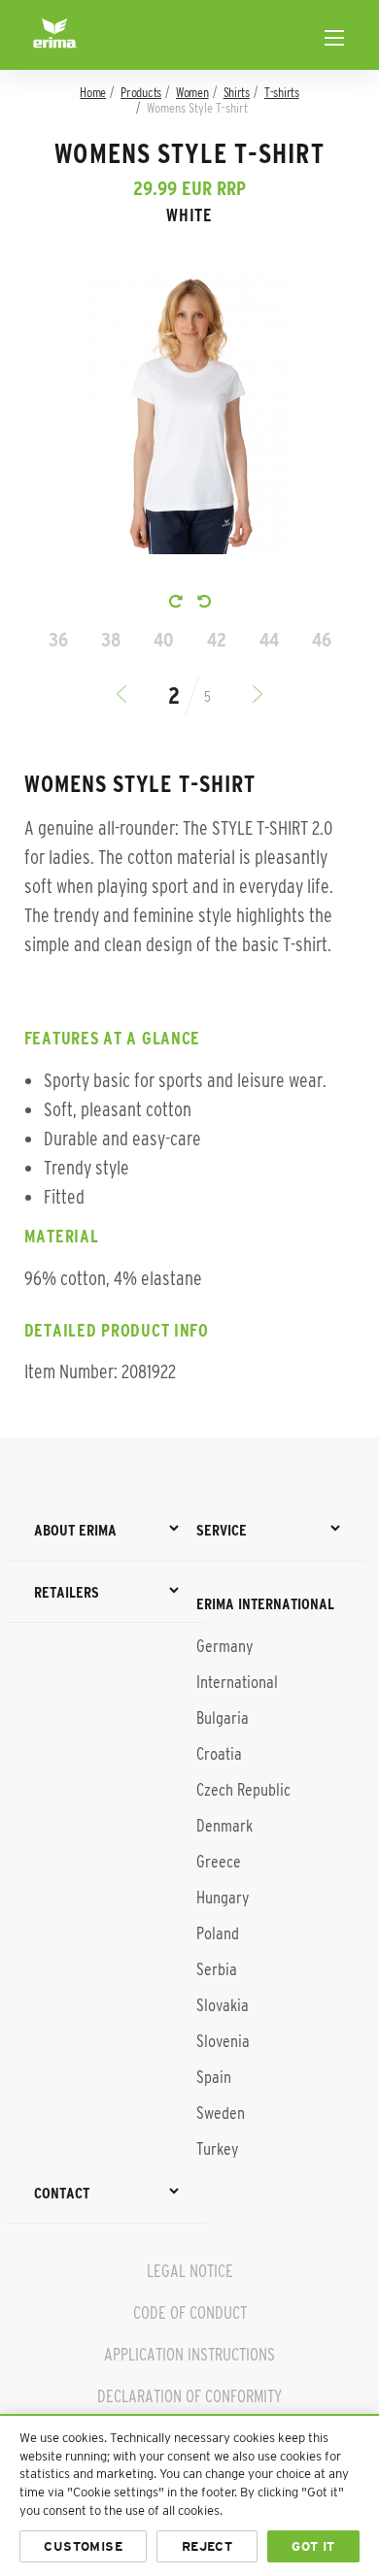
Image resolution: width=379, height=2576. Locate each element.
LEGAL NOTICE (190, 2271)
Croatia (219, 1754)
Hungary (223, 1898)
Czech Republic (243, 1790)
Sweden (221, 2113)
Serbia (217, 1969)
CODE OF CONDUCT (190, 2313)
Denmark (224, 1826)
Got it (313, 2546)
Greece (219, 1862)
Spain (214, 2077)
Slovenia (223, 2041)
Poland (218, 1933)
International (237, 1682)
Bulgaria (223, 1718)
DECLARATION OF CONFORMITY (189, 2396)
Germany (224, 1646)
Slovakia (223, 2005)
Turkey (217, 2149)
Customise (83, 2546)
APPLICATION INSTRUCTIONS (189, 2355)
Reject (207, 2546)
